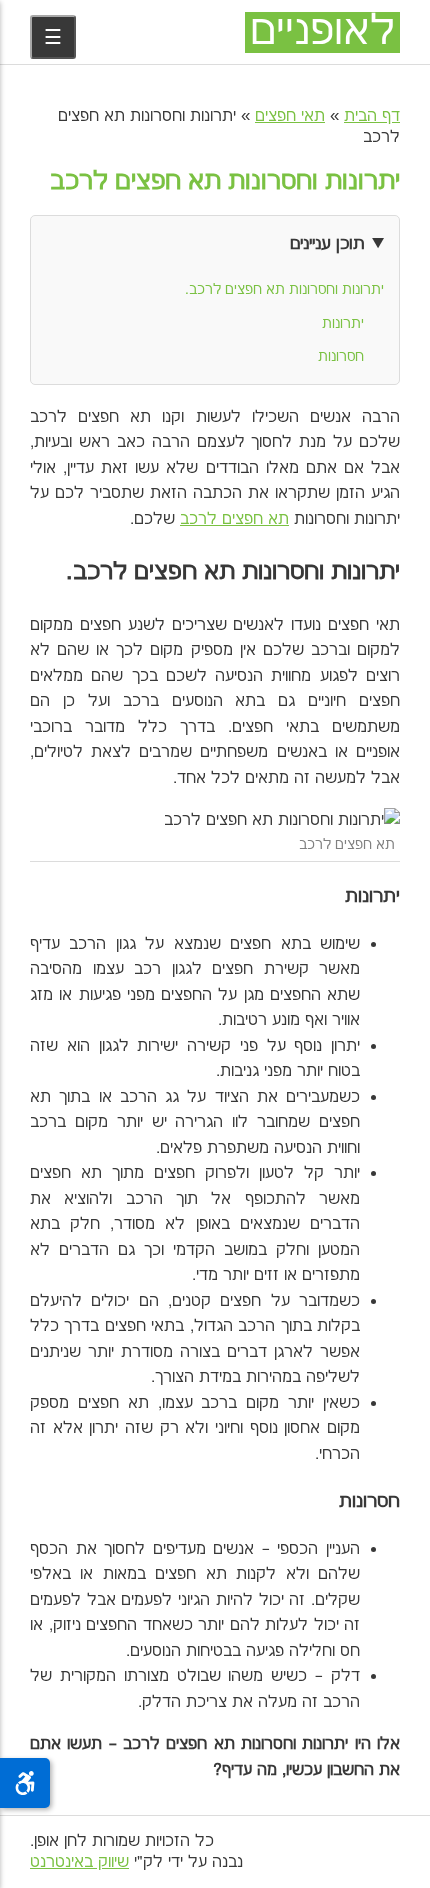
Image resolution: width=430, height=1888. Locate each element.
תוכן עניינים (327, 244)
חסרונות (341, 357)
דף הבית (372, 116)
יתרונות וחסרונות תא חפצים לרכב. (284, 290)
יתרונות (343, 324)
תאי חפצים (290, 116)
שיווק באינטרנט (79, 1862)
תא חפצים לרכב (234, 519)
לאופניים (322, 32)
